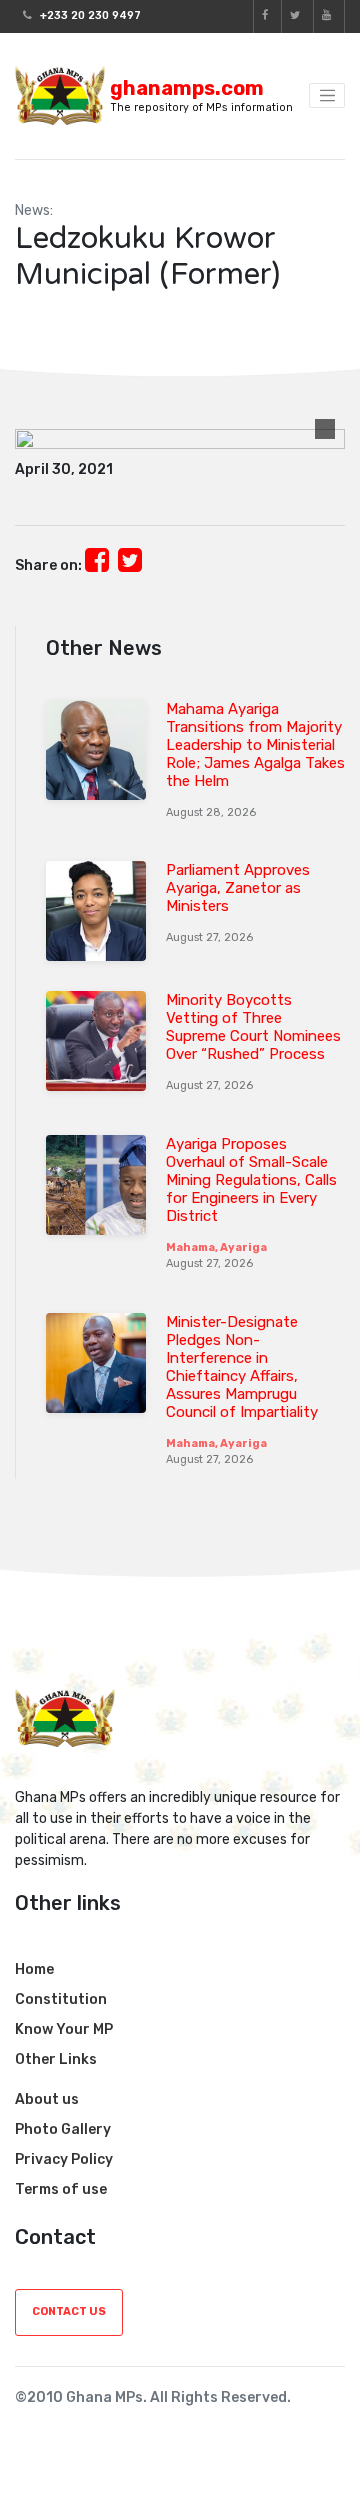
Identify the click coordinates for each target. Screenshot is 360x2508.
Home (34, 1969)
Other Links (56, 2059)
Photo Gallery (63, 2129)
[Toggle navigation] (327, 96)
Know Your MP (64, 2029)
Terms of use (61, 2189)
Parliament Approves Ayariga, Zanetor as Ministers (238, 888)
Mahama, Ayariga (216, 1247)
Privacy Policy (64, 2159)
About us (47, 2099)
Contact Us (69, 2311)
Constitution (61, 1999)
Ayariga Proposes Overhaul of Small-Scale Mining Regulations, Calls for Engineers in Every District (251, 1180)
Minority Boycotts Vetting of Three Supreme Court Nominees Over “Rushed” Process (253, 1027)
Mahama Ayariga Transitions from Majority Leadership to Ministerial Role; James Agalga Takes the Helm (255, 745)
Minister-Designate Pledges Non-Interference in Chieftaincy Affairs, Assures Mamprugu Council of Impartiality (242, 1367)
